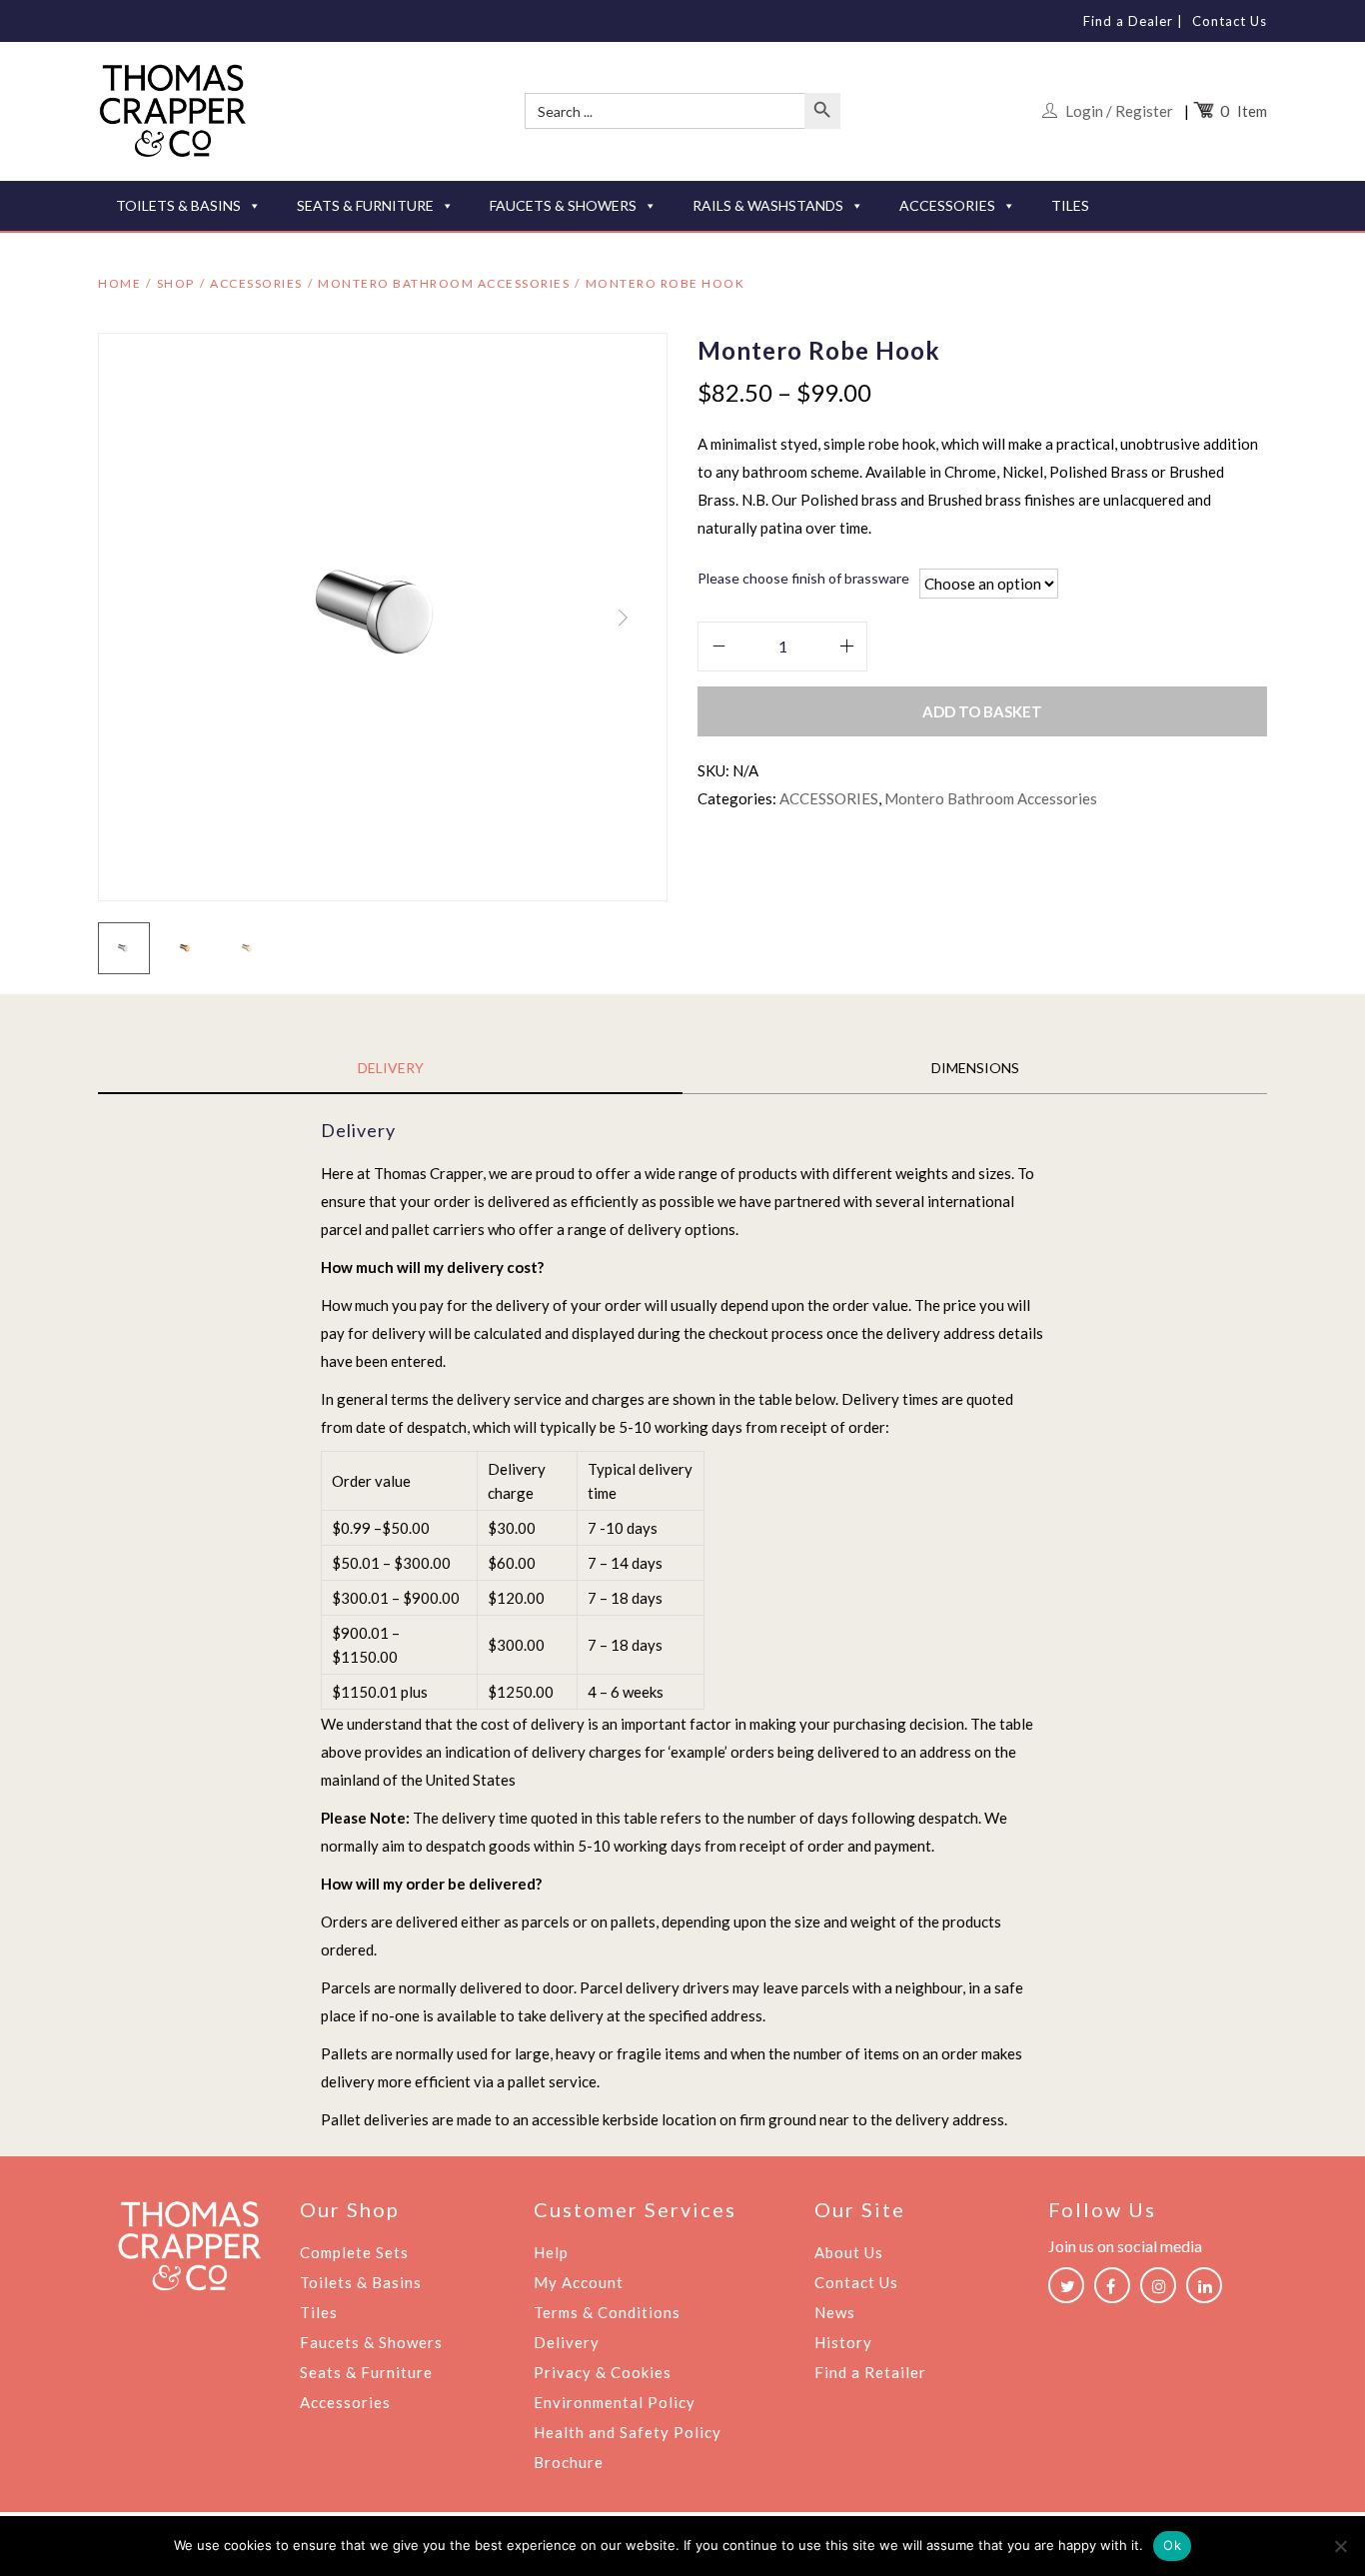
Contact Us (1230, 21)
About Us (849, 2252)
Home (119, 283)
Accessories (345, 2402)
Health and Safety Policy (628, 2432)
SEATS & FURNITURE (365, 205)
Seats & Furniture (366, 2372)
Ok (1172, 2545)
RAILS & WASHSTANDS (768, 205)
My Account (579, 2282)
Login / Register (1119, 111)
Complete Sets (354, 2252)
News (835, 2312)
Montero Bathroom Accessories (444, 283)
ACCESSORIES (947, 205)
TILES (1070, 205)
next (623, 618)
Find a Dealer (1128, 21)
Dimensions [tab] (975, 1068)
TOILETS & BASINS (178, 205)
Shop (176, 283)
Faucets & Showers (371, 2342)
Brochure (569, 2462)
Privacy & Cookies (603, 2372)
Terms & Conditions (607, 2312)
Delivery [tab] (391, 1068)
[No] (1340, 2546)
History (843, 2342)
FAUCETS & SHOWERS (563, 205)
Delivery (567, 2342)
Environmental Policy (615, 2402)
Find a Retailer (870, 2372)
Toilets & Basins (361, 2282)
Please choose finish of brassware (803, 578)
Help (551, 2252)
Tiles (319, 2312)
